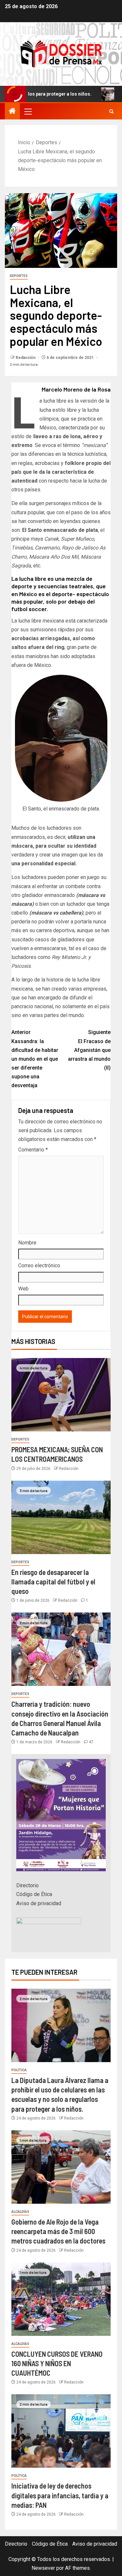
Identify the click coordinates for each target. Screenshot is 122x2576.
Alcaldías (20, 2212)
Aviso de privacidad (39, 1903)
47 (91, 1742)
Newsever (43, 2568)
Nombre (27, 1243)
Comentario (33, 1150)
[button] (28, 111)
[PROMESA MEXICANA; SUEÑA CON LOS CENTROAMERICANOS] (61, 1395)
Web (23, 1289)
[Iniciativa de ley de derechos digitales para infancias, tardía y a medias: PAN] (61, 2431)
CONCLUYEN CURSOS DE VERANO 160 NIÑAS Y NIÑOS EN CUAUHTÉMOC (57, 2363)
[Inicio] (12, 112)
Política (19, 2070)
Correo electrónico (39, 1265)
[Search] (111, 111)
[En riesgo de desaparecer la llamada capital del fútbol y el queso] (61, 1517)
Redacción (26, 358)
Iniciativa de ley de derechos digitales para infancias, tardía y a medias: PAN (60, 2495)
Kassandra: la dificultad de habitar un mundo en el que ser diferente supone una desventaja (35, 1059)
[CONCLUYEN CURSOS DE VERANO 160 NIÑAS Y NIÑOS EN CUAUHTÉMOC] (61, 2299)
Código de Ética (34, 1894)
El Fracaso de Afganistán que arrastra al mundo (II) (89, 1050)
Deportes (19, 276)
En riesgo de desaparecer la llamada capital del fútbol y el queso (53, 1582)
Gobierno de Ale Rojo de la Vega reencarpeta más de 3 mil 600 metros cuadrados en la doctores (58, 2231)
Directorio (27, 1885)
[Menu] (28, 111)
